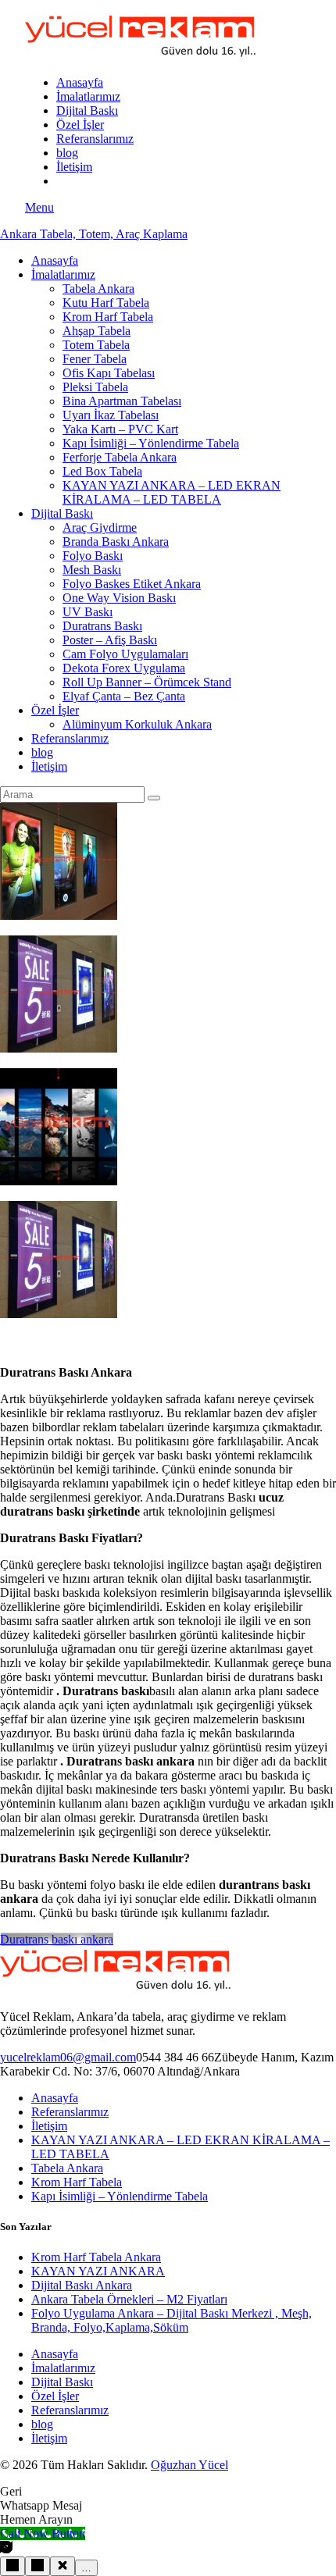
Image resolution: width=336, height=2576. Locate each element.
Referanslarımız (70, 2112)
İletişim (49, 2126)
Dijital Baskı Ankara (82, 2285)
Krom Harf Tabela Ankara (96, 2257)
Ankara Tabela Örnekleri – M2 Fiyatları (129, 2299)
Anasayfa (55, 2098)
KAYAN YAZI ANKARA (98, 2271)
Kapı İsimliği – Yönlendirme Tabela (120, 2196)
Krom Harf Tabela (77, 2182)
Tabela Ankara (67, 2168)
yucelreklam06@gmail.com (68, 2057)
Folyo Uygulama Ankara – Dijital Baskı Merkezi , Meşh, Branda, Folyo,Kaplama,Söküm (172, 2320)
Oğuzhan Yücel (189, 2465)
